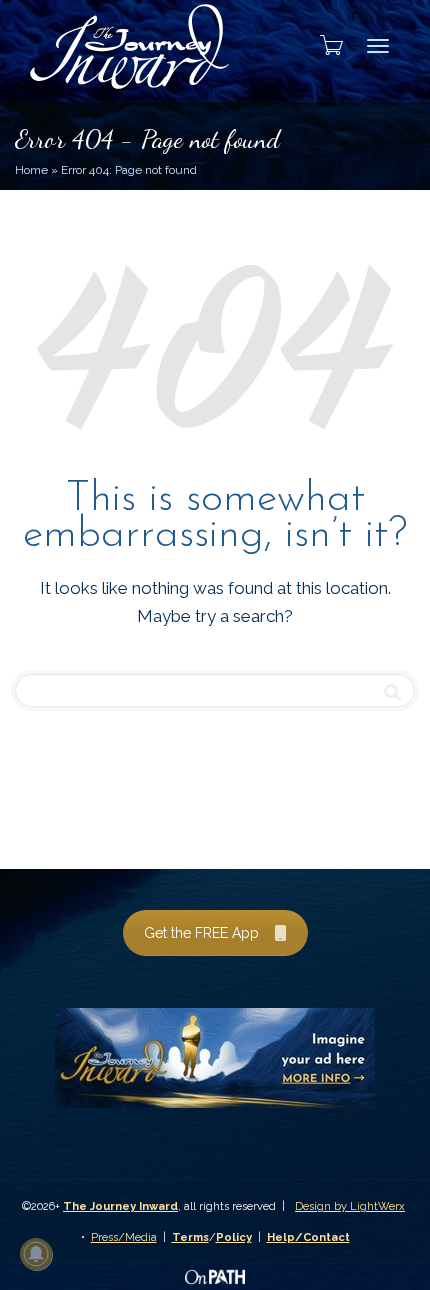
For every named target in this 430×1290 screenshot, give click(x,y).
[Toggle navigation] (378, 46)
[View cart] (325, 45)
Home (31, 170)
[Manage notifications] (36, 1254)
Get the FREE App (201, 933)
